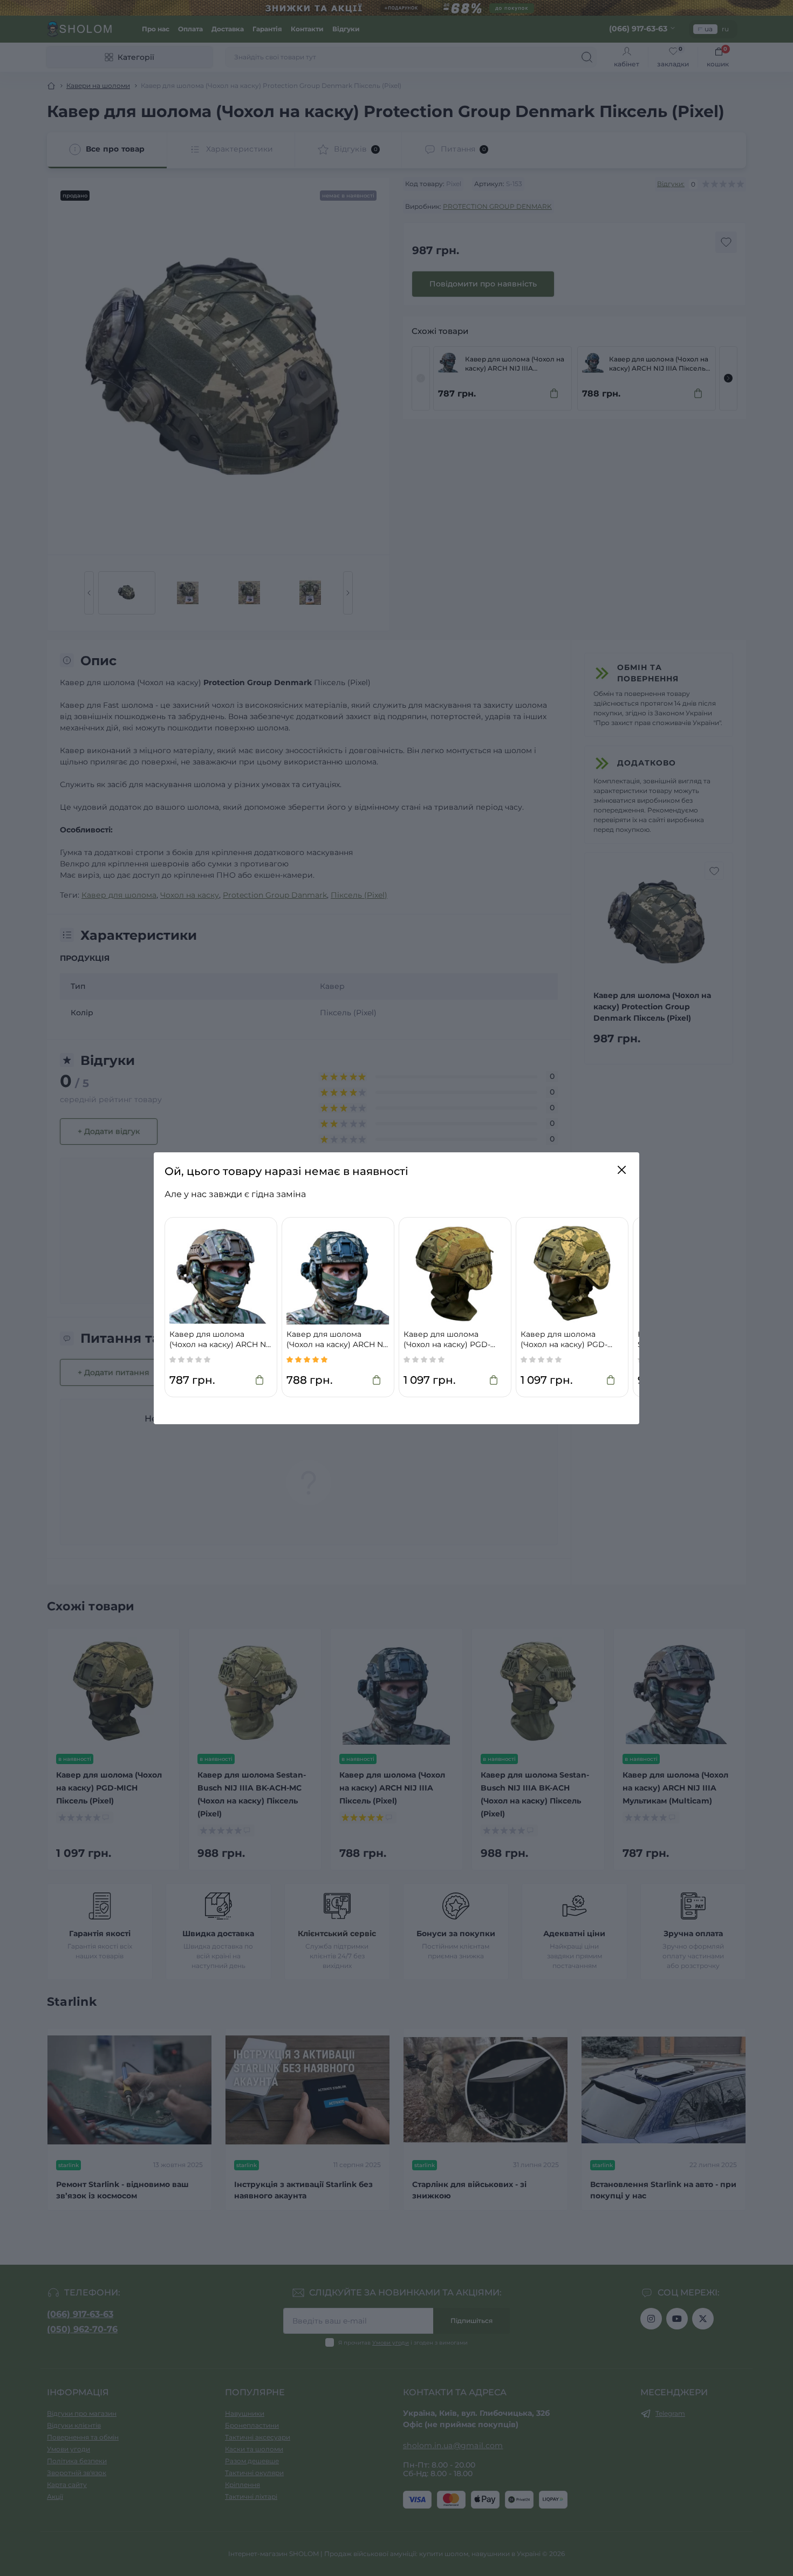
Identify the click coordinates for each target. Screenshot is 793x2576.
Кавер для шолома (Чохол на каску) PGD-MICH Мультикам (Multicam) (447, 1340)
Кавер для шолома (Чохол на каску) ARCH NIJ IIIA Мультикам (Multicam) (221, 1340)
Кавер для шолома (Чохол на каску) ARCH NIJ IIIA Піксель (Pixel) (338, 1340)
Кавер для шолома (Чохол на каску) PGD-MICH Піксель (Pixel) (564, 1340)
